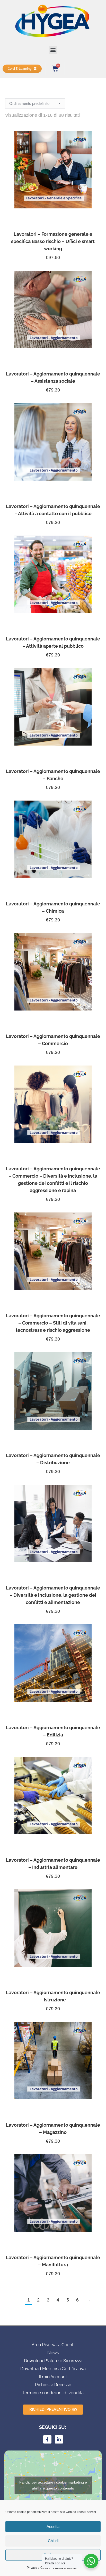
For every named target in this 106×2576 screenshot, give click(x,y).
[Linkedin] (59, 2439)
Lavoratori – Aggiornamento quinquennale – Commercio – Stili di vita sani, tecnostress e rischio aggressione (53, 1323)
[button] (53, 50)
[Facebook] (47, 2439)
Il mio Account (53, 2377)
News (53, 2353)
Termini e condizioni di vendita (53, 2393)
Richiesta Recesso (53, 2385)
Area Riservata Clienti (53, 2345)
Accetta (53, 2527)
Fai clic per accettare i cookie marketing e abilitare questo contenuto (53, 2485)
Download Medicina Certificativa (53, 2369)
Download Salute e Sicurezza (53, 2361)
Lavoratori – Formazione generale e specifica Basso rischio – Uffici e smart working (53, 241)
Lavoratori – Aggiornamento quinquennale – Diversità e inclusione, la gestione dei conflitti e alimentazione (53, 1595)
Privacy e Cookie (39, 2568)
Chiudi (53, 2541)
